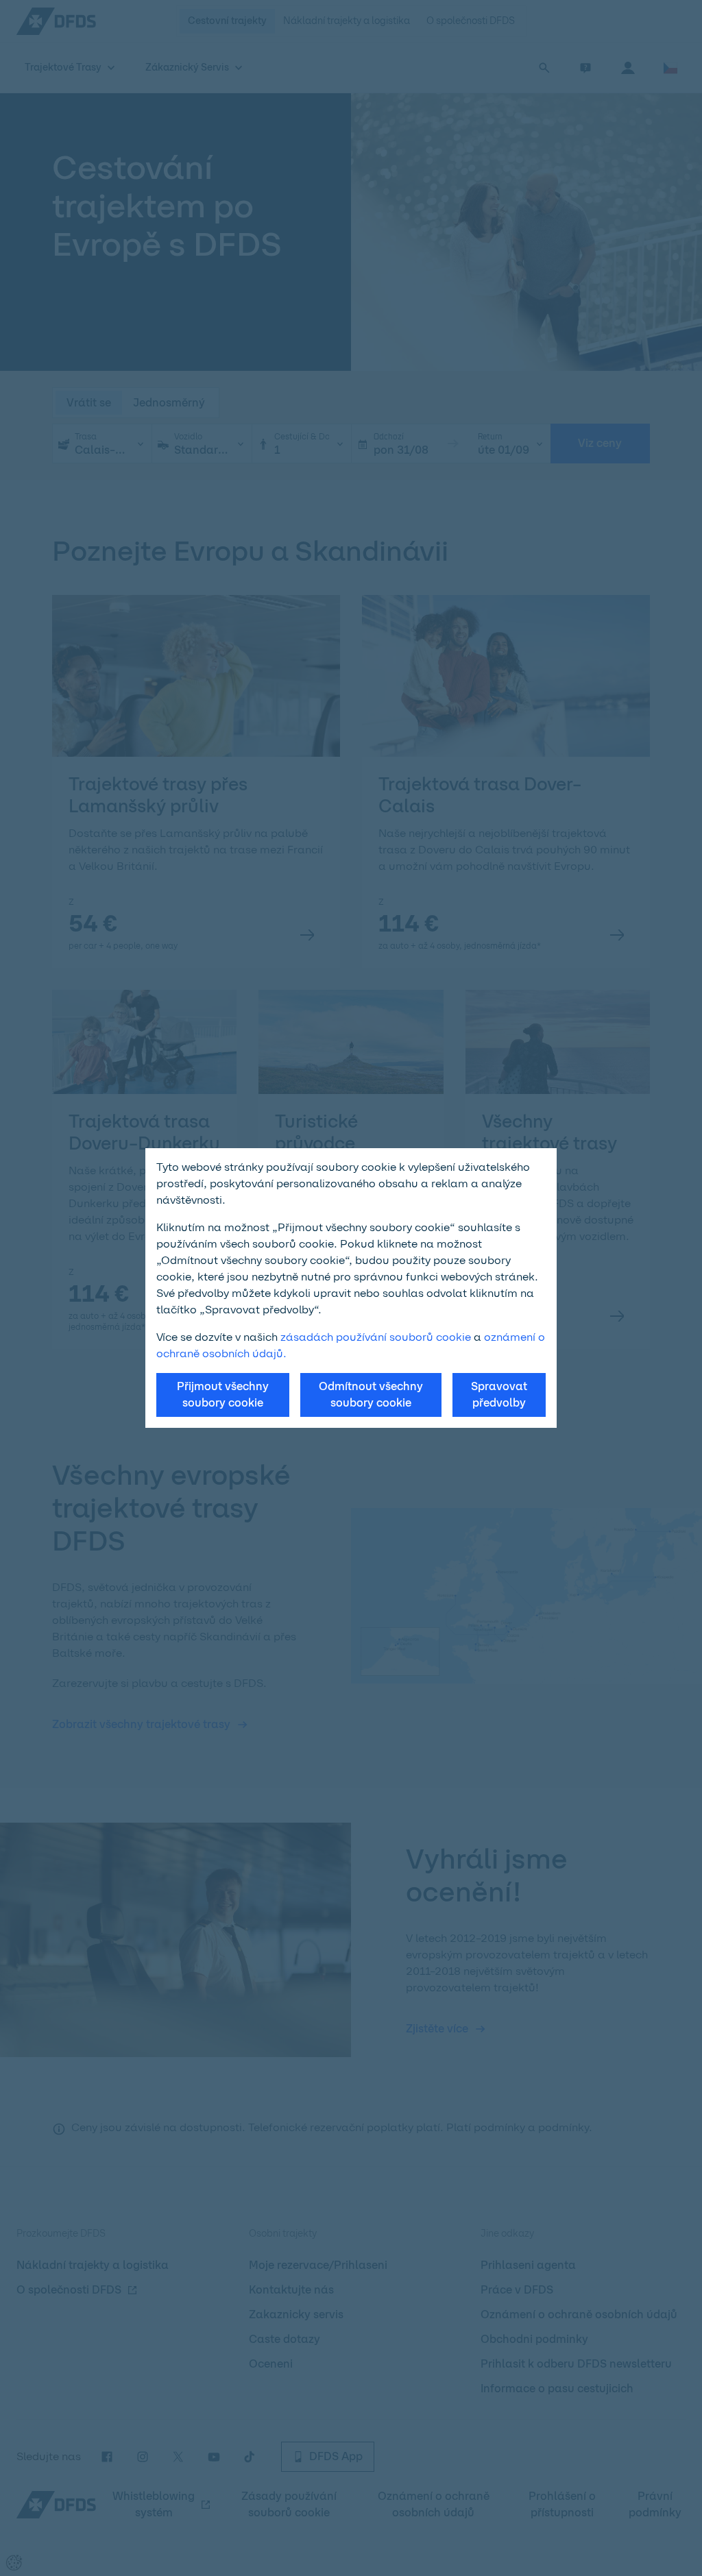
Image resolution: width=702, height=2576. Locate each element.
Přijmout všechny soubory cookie (223, 1395)
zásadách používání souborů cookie (376, 1337)
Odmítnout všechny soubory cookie (371, 1395)
